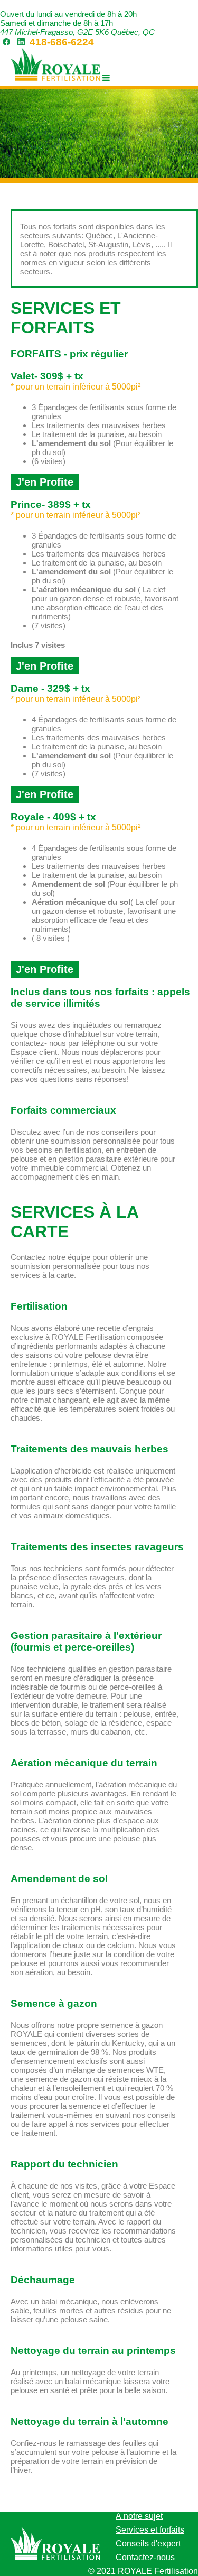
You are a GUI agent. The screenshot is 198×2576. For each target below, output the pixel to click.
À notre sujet (139, 2516)
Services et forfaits (150, 2530)
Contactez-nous (145, 2557)
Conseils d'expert (148, 2543)
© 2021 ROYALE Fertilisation (143, 2571)
